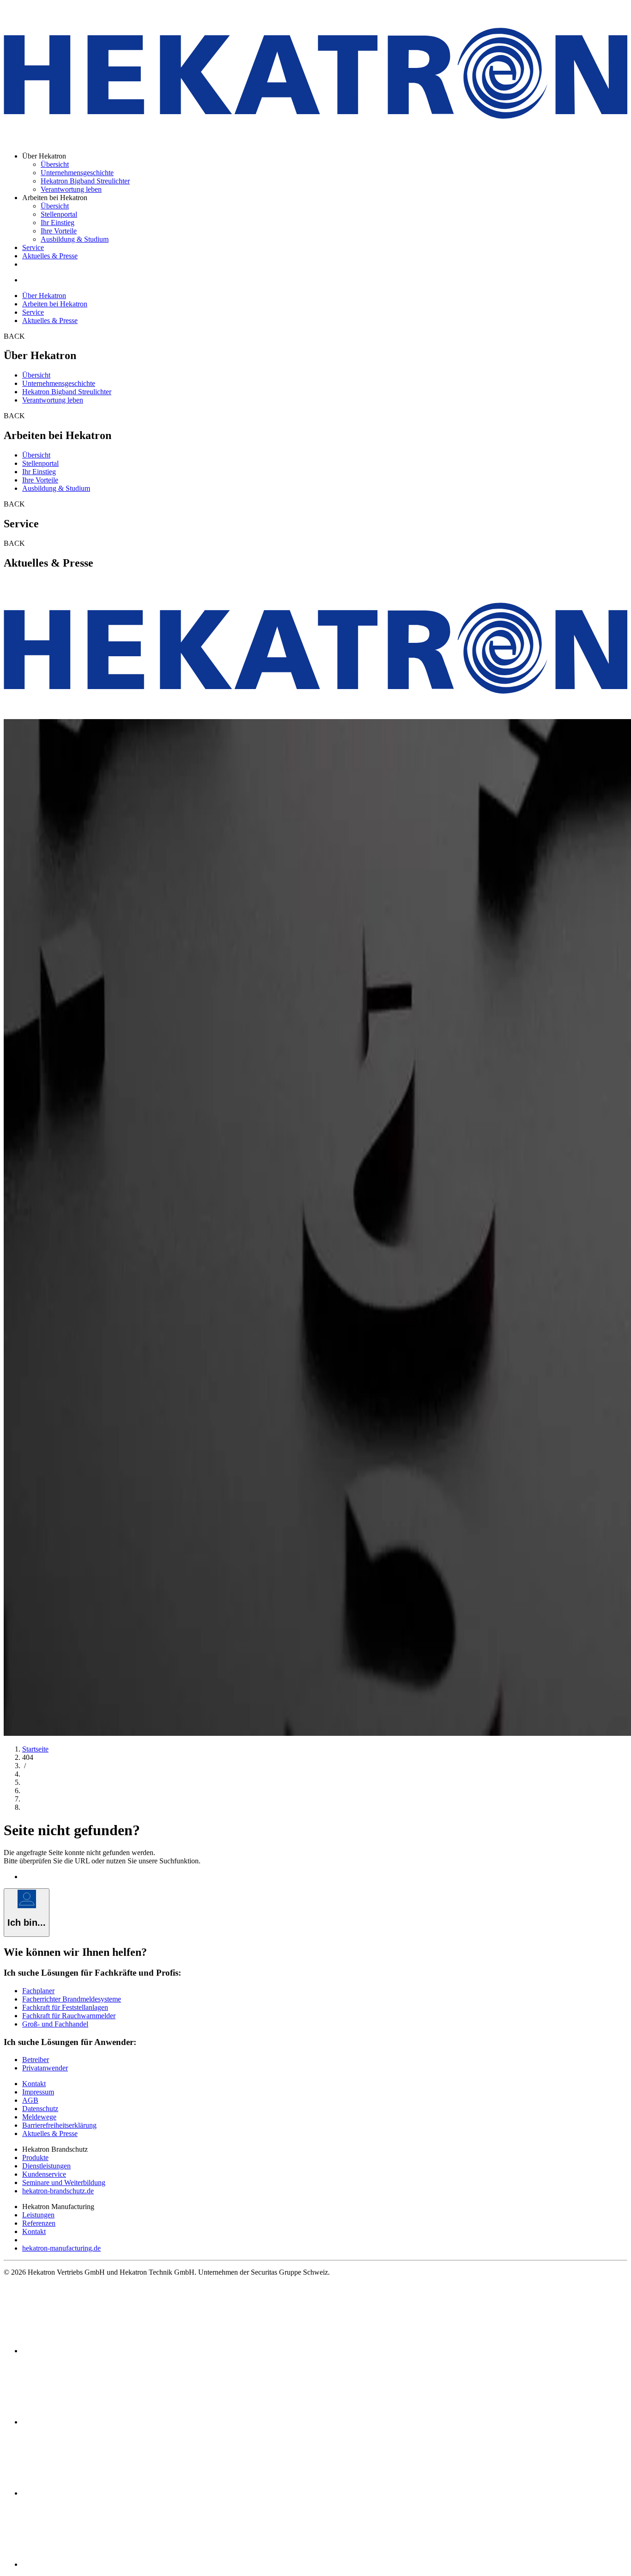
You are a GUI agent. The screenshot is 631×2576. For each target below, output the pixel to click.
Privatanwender (45, 2068)
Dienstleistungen (46, 2166)
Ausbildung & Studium (75, 239)
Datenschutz (40, 2109)
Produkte (35, 2158)
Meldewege (39, 2117)
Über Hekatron (44, 296)
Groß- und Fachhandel (55, 2024)
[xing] (91, 2493)
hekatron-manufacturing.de (61, 2248)
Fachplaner (38, 1991)
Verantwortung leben (71, 189)
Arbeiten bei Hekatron (55, 304)
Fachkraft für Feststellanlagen (65, 2007)
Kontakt (34, 2084)
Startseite (35, 1749)
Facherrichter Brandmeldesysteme (72, 1999)
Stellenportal (59, 214)
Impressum (38, 2092)
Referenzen (39, 2223)
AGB (30, 2100)
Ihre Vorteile (59, 231)
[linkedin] (91, 2422)
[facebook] (91, 2351)
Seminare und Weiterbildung (64, 2182)
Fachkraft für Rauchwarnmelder (69, 2016)
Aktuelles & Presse (50, 256)
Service (33, 247)
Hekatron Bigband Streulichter (85, 181)
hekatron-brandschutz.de (58, 2191)
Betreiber (36, 2060)
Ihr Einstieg (58, 223)
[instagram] (91, 2564)
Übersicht (55, 164)
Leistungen (38, 2215)
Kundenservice (44, 2174)
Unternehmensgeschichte (77, 173)
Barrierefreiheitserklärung (59, 2125)
